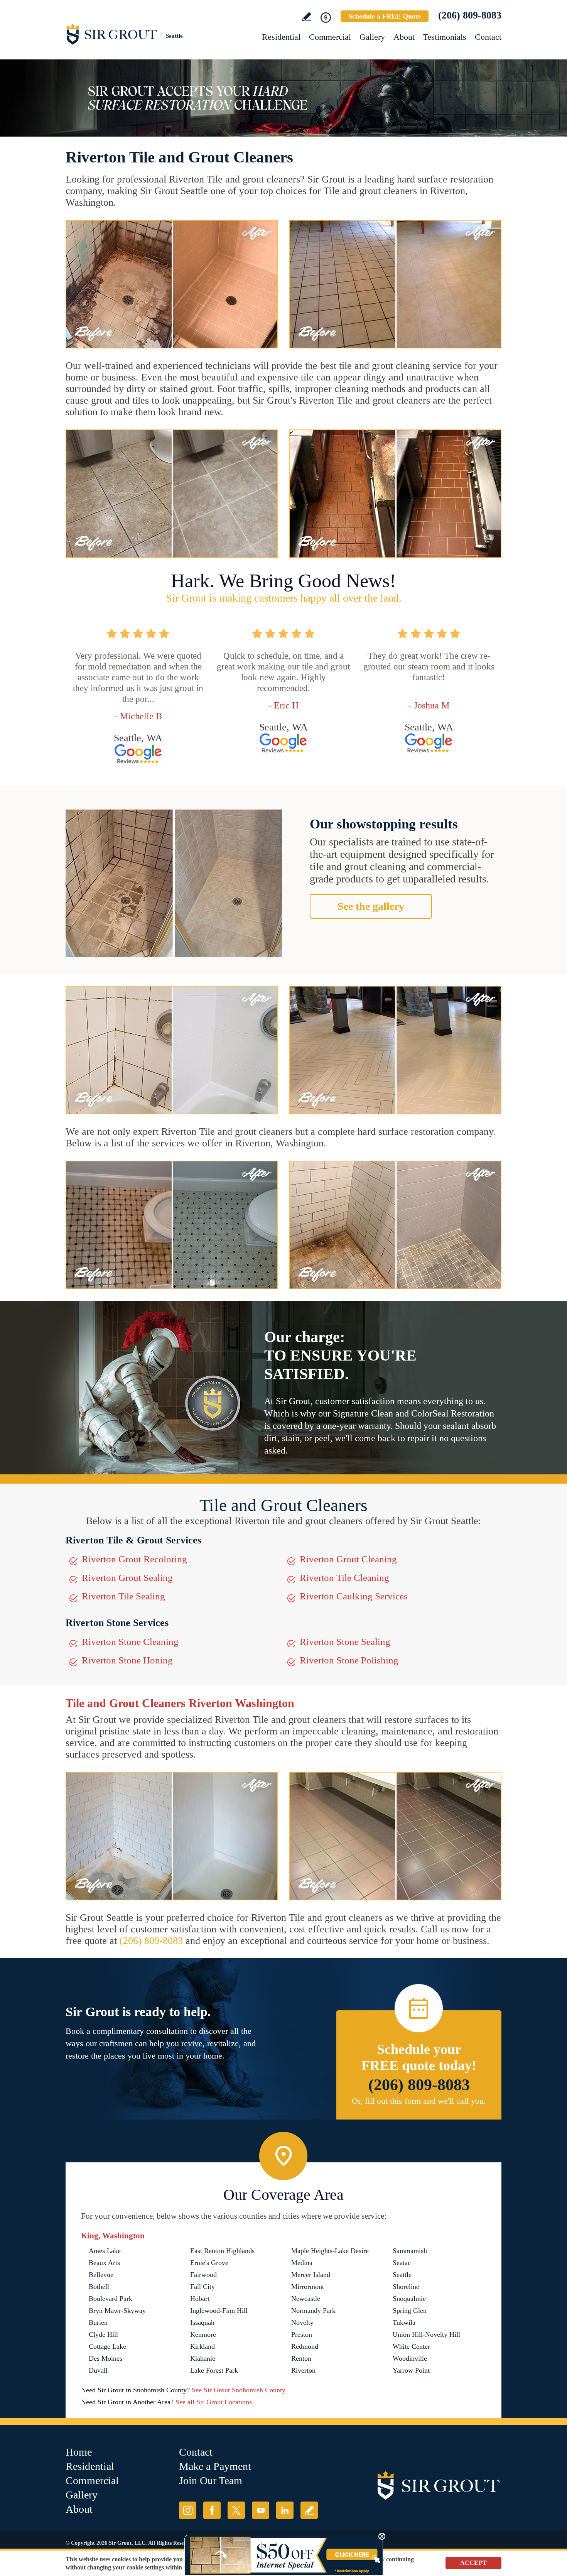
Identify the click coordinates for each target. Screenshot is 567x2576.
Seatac (402, 2263)
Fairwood (203, 2275)
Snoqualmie (409, 2299)
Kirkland (202, 2346)
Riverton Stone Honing (127, 1660)
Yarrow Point (411, 2370)
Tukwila (404, 2322)
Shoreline (406, 2287)
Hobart (200, 2299)
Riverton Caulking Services (354, 1596)
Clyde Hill (103, 2334)
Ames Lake (105, 2251)
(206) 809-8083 (470, 15)
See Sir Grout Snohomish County (239, 2390)
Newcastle (306, 2299)
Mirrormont (308, 2287)
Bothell (99, 2287)
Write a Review (306, 17)
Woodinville (410, 2358)
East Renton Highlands (222, 2251)
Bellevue (101, 2275)
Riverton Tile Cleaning (344, 1578)
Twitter (236, 2510)
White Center (411, 2346)
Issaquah (202, 2322)
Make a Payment (215, 2466)
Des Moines (105, 2358)
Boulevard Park (111, 2299)
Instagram (188, 2510)
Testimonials (445, 37)
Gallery (372, 37)
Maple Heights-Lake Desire (330, 2251)
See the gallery (371, 906)
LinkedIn (285, 2510)
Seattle (402, 2275)
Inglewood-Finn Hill (219, 2311)
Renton (301, 2358)
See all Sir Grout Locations (214, 2402)
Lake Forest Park (214, 2370)
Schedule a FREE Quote (385, 16)
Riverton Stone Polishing (349, 1660)
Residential (281, 37)
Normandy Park (313, 2311)
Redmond (305, 2346)
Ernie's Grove (209, 2263)
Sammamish (410, 2251)
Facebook (212, 2510)
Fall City (202, 2287)
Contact (488, 37)
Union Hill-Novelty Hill (426, 2334)
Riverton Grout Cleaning (348, 1559)
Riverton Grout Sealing (127, 1578)
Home (79, 2452)
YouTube (261, 2510)
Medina (302, 2263)
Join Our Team (211, 2480)
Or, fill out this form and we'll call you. (419, 2101)
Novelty (302, 2322)
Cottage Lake (107, 2346)
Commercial (330, 37)
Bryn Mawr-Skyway (117, 2311)
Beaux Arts (104, 2263)
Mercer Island (311, 2275)
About (404, 37)
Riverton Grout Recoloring (134, 1559)
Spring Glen (410, 2311)
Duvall (98, 2370)
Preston (302, 2334)
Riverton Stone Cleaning (130, 1642)
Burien (98, 2322)
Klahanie (203, 2358)
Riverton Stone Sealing (345, 1642)
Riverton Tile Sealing (123, 1596)
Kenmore (203, 2334)
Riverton (303, 2370)
